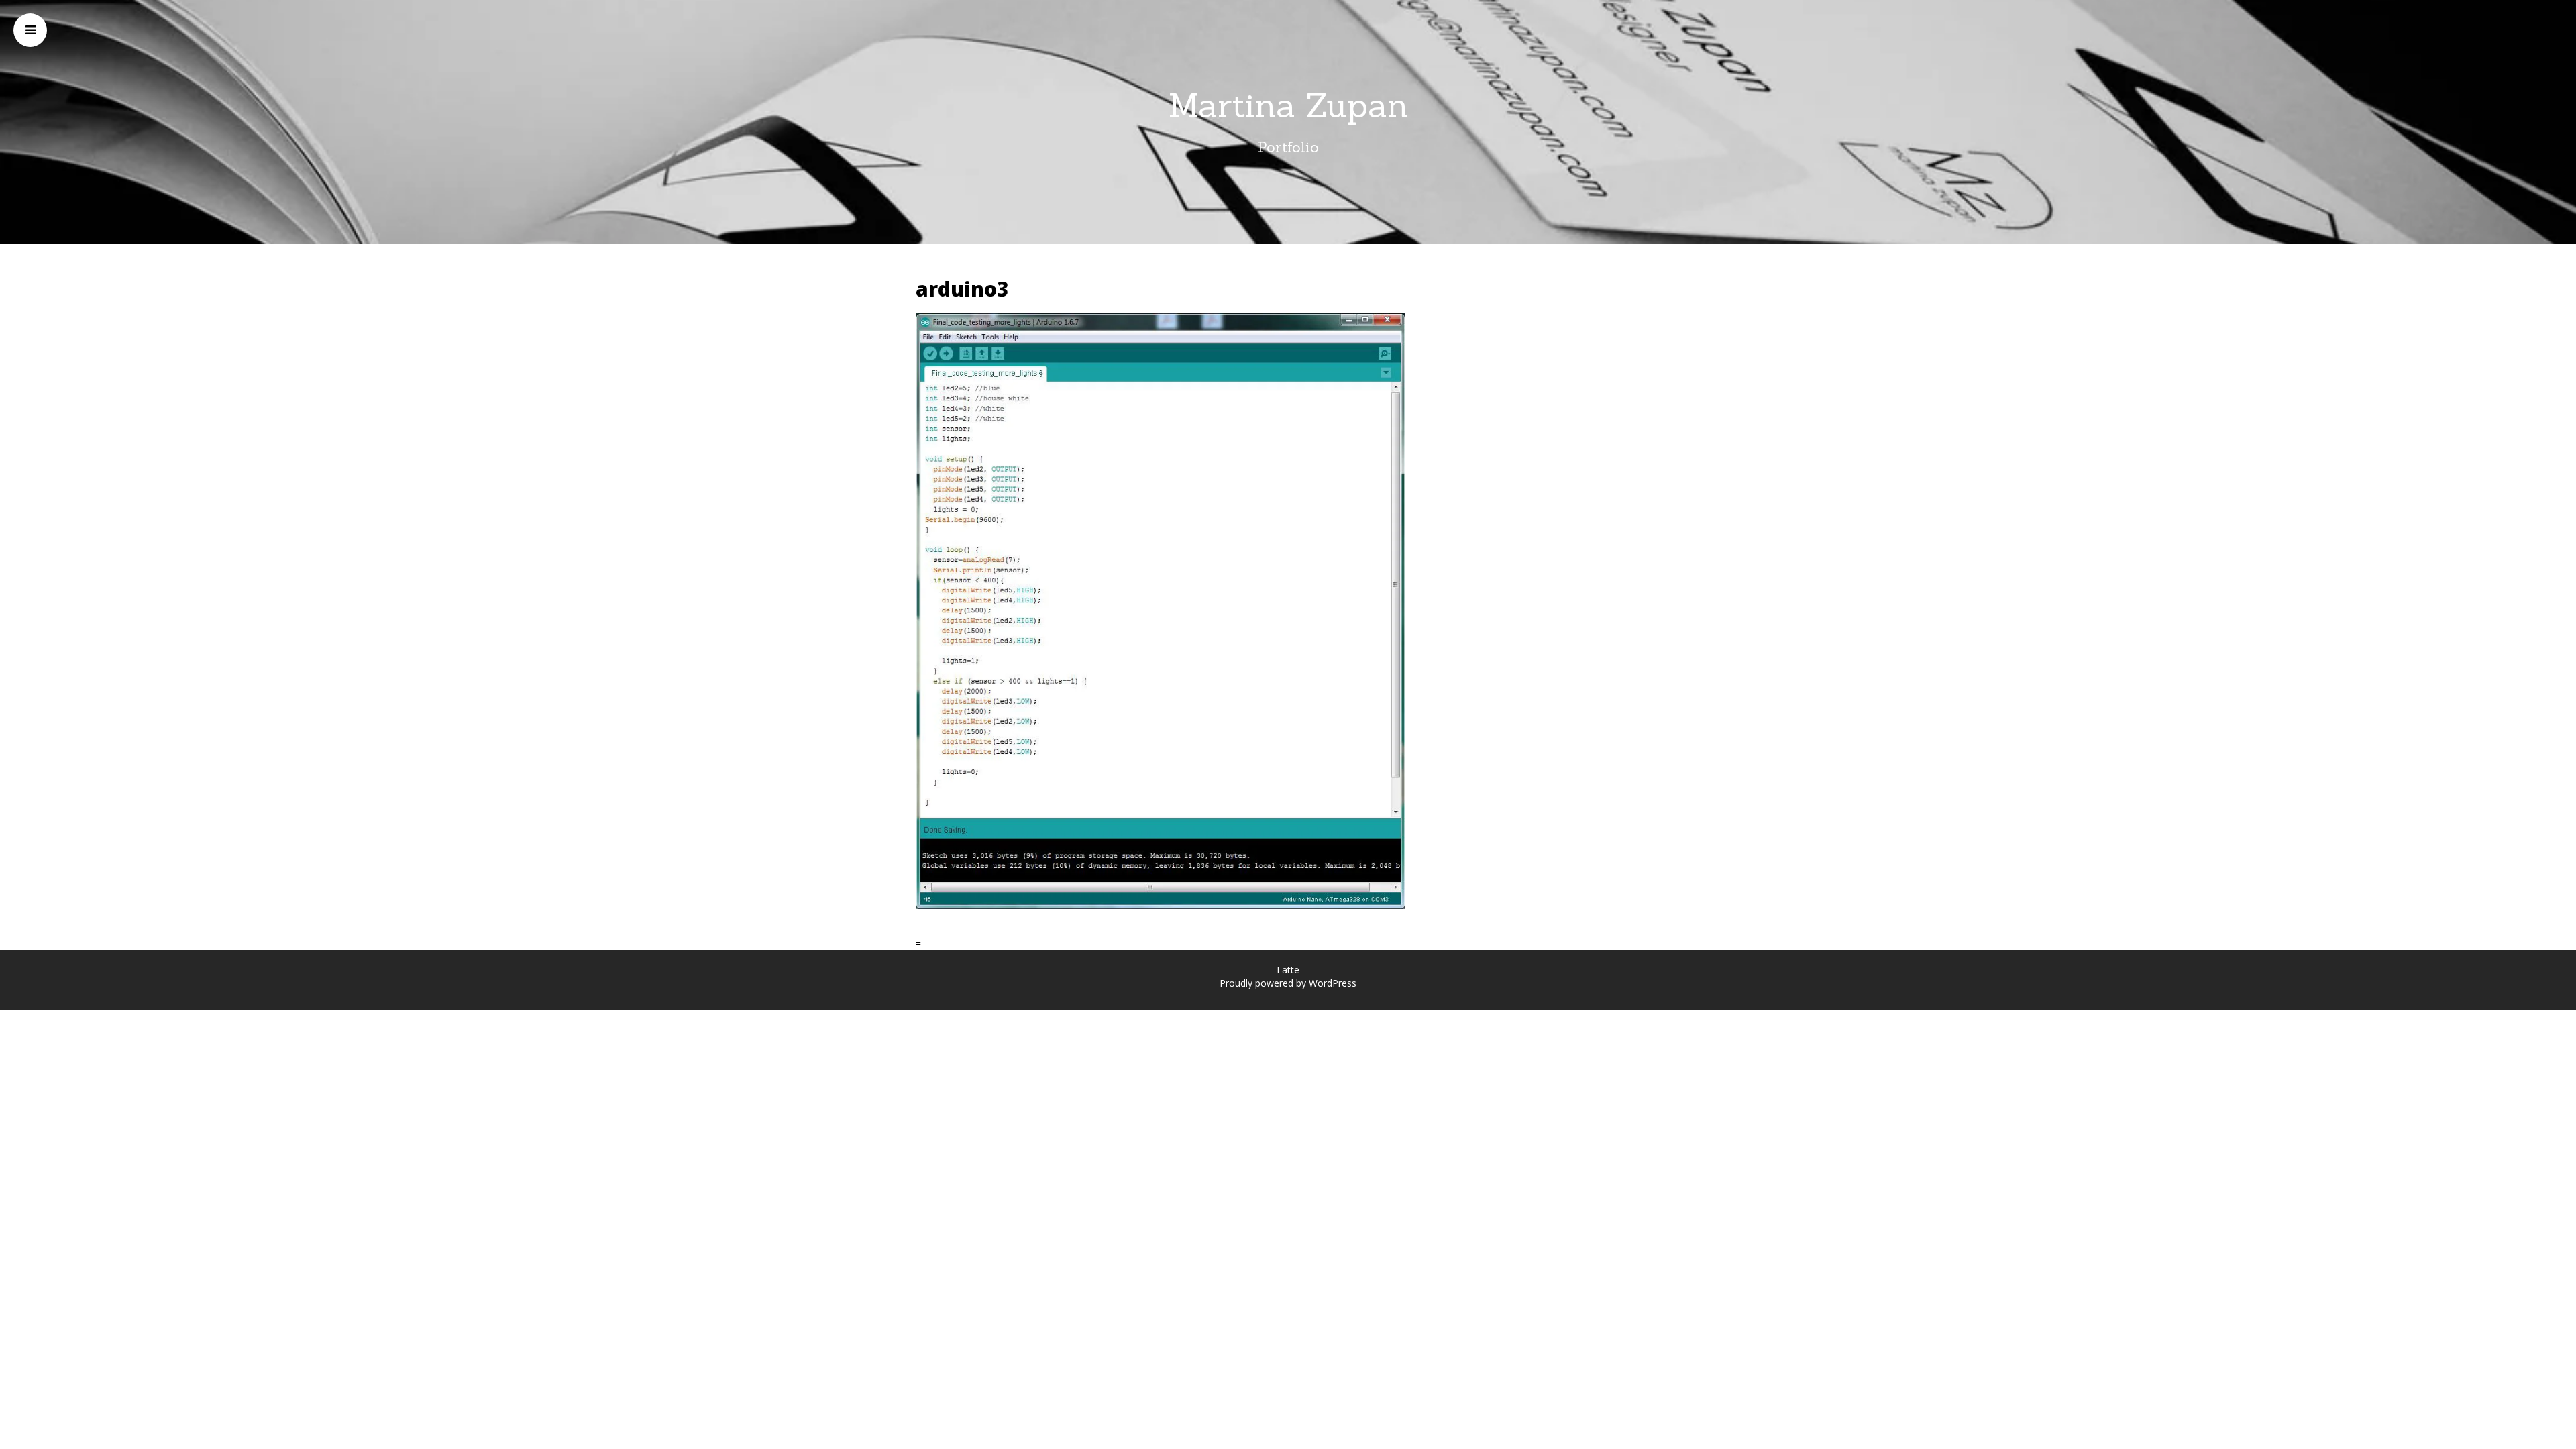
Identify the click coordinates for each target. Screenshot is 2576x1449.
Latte (1288, 970)
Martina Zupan (1288, 105)
